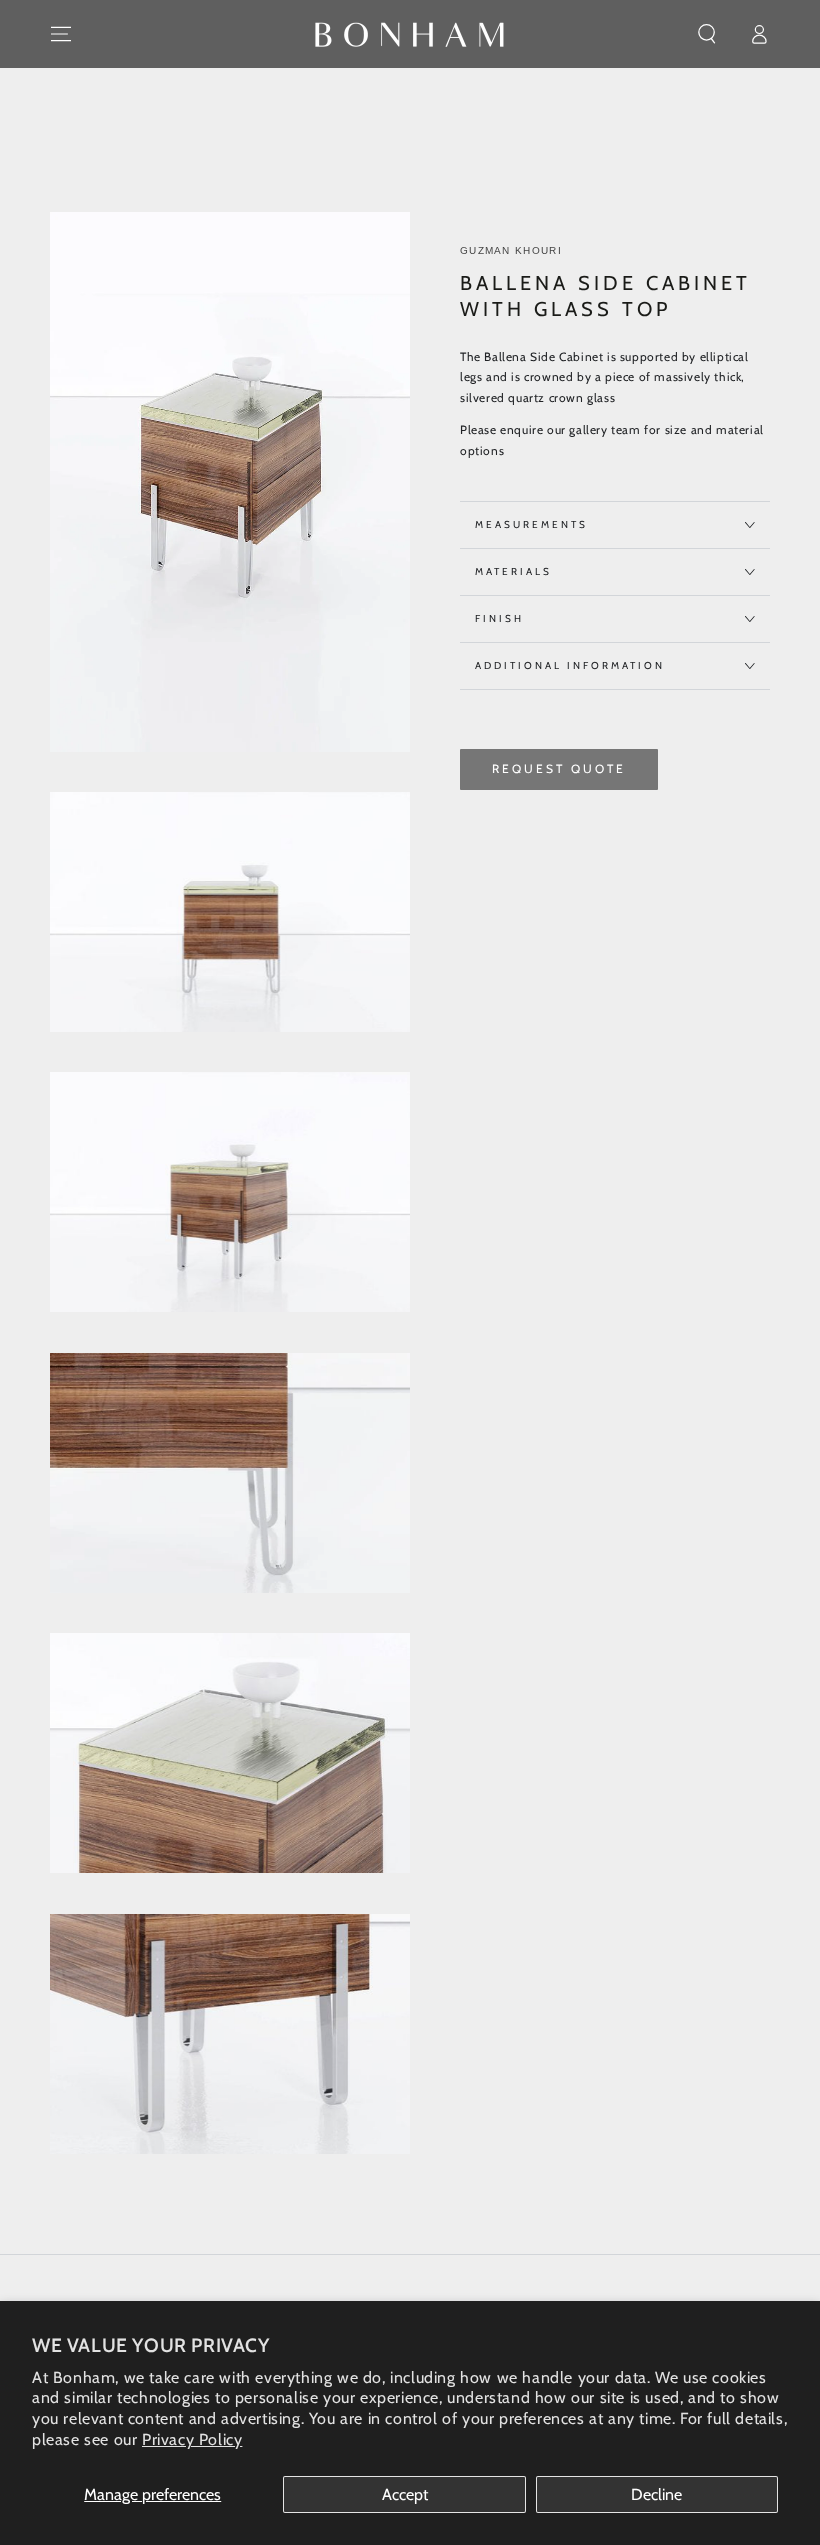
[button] (707, 34)
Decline (656, 2494)
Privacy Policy (192, 2439)
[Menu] (61, 34)
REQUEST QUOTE (559, 768)
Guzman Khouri (511, 250)
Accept (405, 2494)
